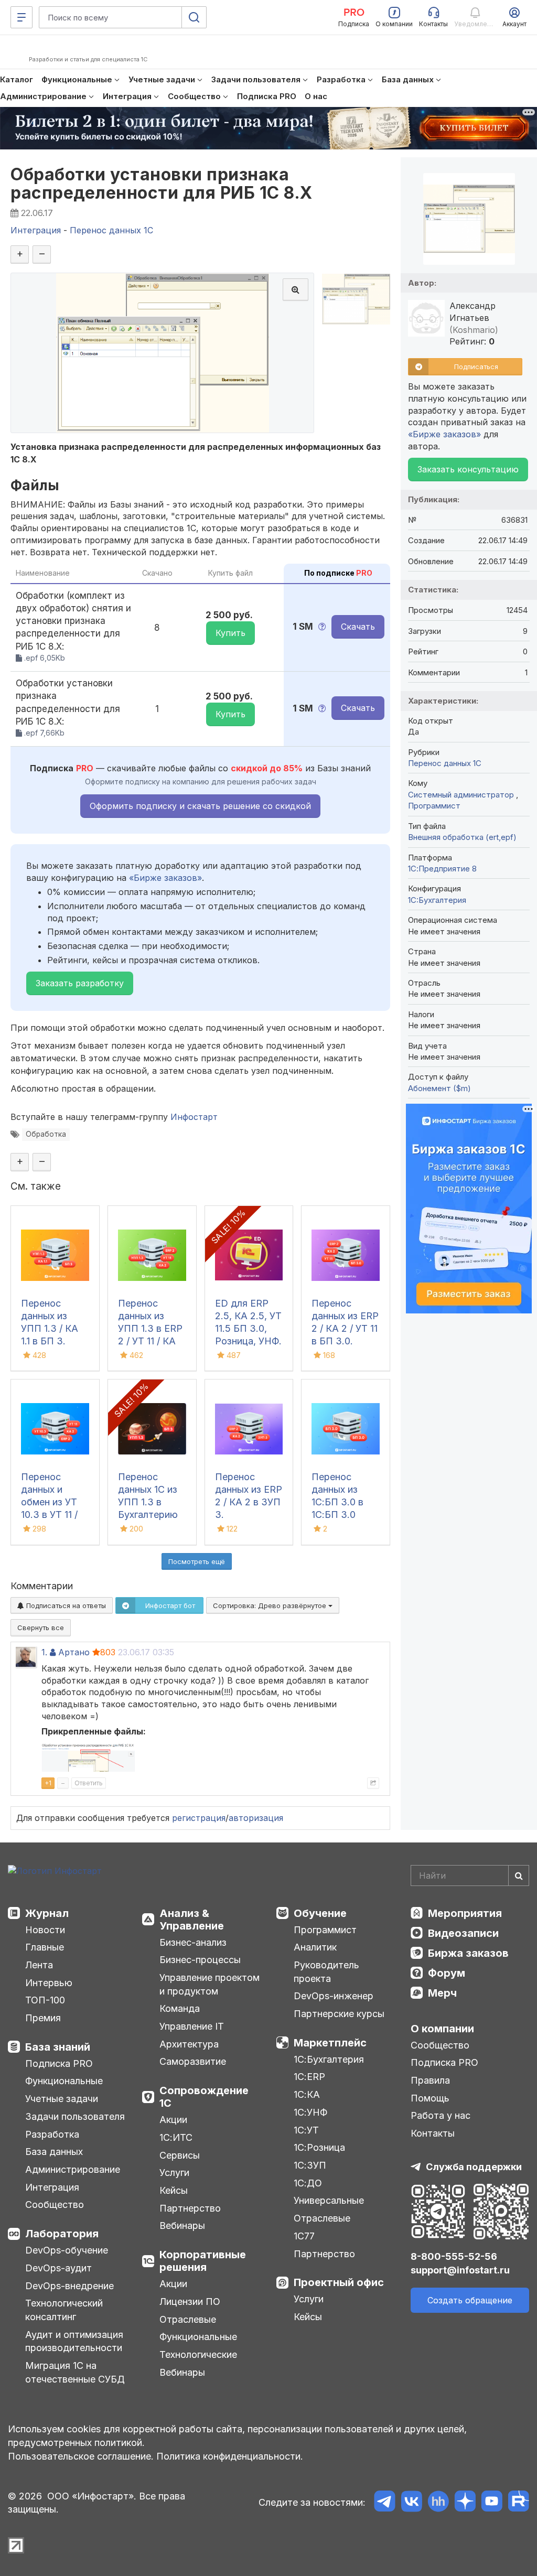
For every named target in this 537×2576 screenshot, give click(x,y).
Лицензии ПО (190, 2302)
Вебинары (182, 2225)
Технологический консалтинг (64, 2310)
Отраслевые (188, 2319)
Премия (43, 2018)
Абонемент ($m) (439, 1088)
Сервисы (180, 2155)
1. (44, 1652)
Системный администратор (462, 795)
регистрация (199, 1818)
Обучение (320, 1913)
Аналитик (315, 1947)
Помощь (430, 2098)
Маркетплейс (330, 2043)
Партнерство (190, 2208)
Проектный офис (339, 2282)
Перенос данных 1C (445, 763)
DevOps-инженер (334, 1996)
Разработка (52, 2134)
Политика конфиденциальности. (230, 2456)
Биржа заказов (468, 1953)
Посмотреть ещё (197, 1561)
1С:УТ (306, 2130)
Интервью (49, 1983)
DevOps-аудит (58, 2268)
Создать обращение (470, 2300)
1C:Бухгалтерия (437, 900)
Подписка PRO (59, 2063)
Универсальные (329, 2200)
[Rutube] (518, 2503)
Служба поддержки (474, 2167)
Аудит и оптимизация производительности (74, 2341)
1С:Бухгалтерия (329, 2059)
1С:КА (307, 2094)
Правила (430, 2080)
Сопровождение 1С (204, 2097)
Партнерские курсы (339, 2014)
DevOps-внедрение (69, 2286)
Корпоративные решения (203, 2261)
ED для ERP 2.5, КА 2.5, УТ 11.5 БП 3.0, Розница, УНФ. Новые (248, 1328)
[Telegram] (385, 2503)
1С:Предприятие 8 (442, 869)
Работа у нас (441, 2115)
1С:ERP (309, 2077)
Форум (447, 1973)
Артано (74, 1652)
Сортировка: (271, 1605)
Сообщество (55, 2205)
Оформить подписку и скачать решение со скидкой (200, 806)
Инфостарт (194, 1117)
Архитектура (189, 2044)
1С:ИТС (176, 2137)
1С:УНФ (310, 2112)
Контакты (433, 2133)
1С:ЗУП (310, 2165)
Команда (180, 2008)
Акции (173, 2120)
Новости (45, 1930)
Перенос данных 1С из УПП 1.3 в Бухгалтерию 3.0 (148, 1502)
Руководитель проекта (326, 1972)
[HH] (438, 2503)
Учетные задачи (62, 2099)
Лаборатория (62, 2234)
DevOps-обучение (67, 2250)
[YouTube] (492, 2503)
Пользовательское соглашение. (81, 2456)
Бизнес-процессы (200, 1960)
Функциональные (64, 2081)
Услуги (174, 2173)
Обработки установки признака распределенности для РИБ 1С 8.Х (162, 184)
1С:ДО (308, 2183)
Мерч (442, 1993)
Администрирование (73, 2169)
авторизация (256, 1818)
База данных (54, 2152)
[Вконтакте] (411, 2503)
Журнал (47, 1913)
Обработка (46, 1134)
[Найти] (519, 1876)
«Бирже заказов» (165, 878)
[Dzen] (465, 2503)
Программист (434, 806)
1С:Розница (319, 2147)
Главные (45, 1947)
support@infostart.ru (460, 2270)
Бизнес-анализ (193, 1942)
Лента (39, 1965)
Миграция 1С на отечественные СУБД (75, 2372)
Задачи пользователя (75, 2116)
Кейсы (174, 2190)
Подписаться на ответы (65, 1605)
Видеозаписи (463, 1933)
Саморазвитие (193, 2061)
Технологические (198, 2354)
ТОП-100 (45, 2000)
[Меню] (22, 17)
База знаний (58, 2047)
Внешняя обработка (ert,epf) (462, 837)
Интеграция (52, 2187)
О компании (442, 2029)
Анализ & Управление (192, 1920)
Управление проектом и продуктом (210, 1984)
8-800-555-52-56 (454, 2256)
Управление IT (192, 2026)
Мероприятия (465, 1913)
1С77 (304, 2236)
